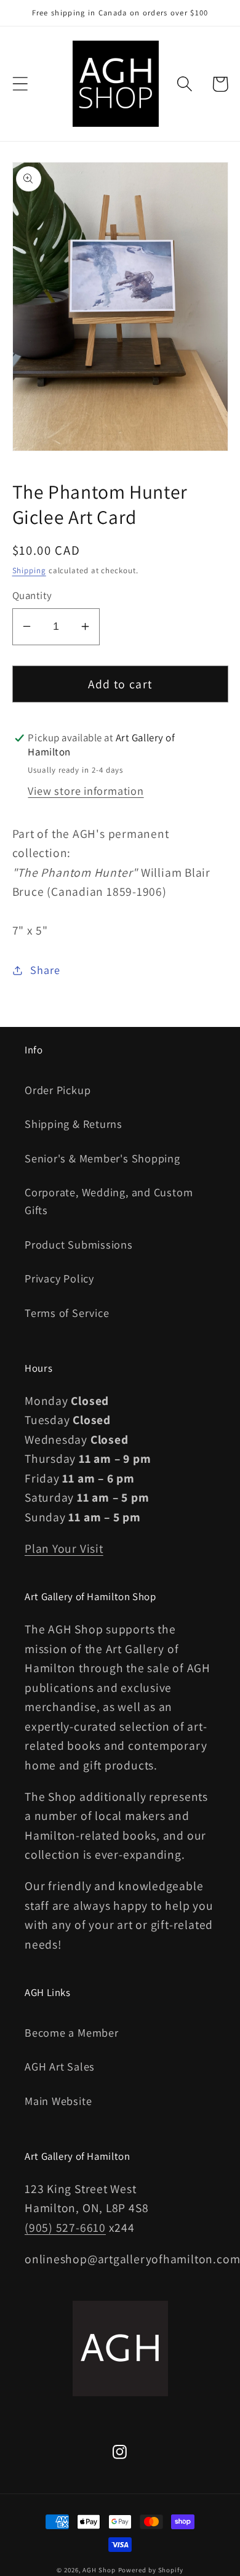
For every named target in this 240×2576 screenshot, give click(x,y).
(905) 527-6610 (65, 2228)
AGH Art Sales (60, 2066)
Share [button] (45, 970)
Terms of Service (67, 1313)
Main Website (58, 2101)
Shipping (29, 570)
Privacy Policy (59, 1278)
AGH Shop (99, 2570)
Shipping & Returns (74, 1124)
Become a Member (72, 2032)
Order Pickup (58, 1090)
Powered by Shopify (151, 2570)
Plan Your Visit (64, 1548)
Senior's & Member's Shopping (102, 1158)
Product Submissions (79, 1244)
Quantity (32, 595)
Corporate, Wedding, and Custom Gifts (109, 1201)
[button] (20, 84)
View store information (86, 791)
